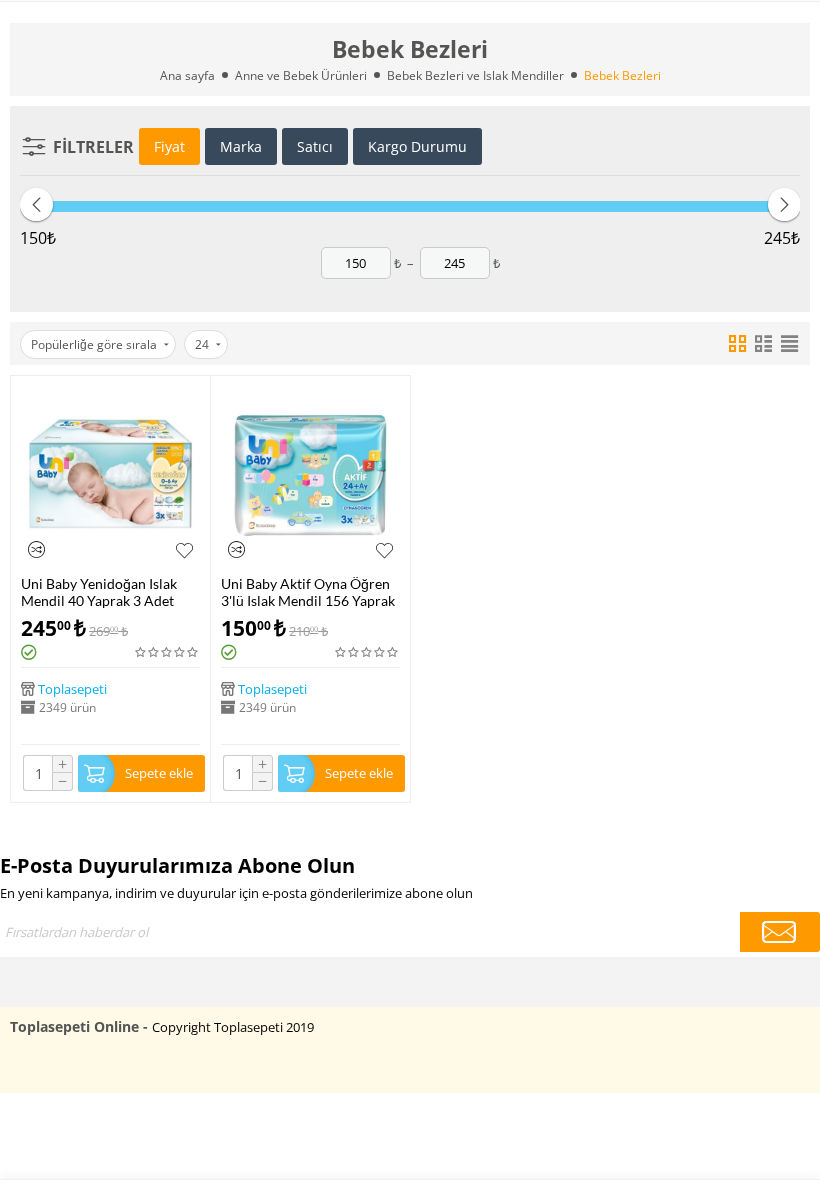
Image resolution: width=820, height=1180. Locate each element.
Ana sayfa (187, 75)
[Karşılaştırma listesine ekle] (36, 549)
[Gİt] (780, 932)
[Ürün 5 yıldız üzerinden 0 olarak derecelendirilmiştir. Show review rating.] (167, 652)
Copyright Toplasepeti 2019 (233, 1027)
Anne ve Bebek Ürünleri (301, 75)
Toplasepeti (72, 689)
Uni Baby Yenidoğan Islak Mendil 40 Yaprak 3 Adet (99, 592)
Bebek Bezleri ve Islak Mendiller (475, 75)
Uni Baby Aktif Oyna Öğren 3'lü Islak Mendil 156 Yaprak (308, 592)
